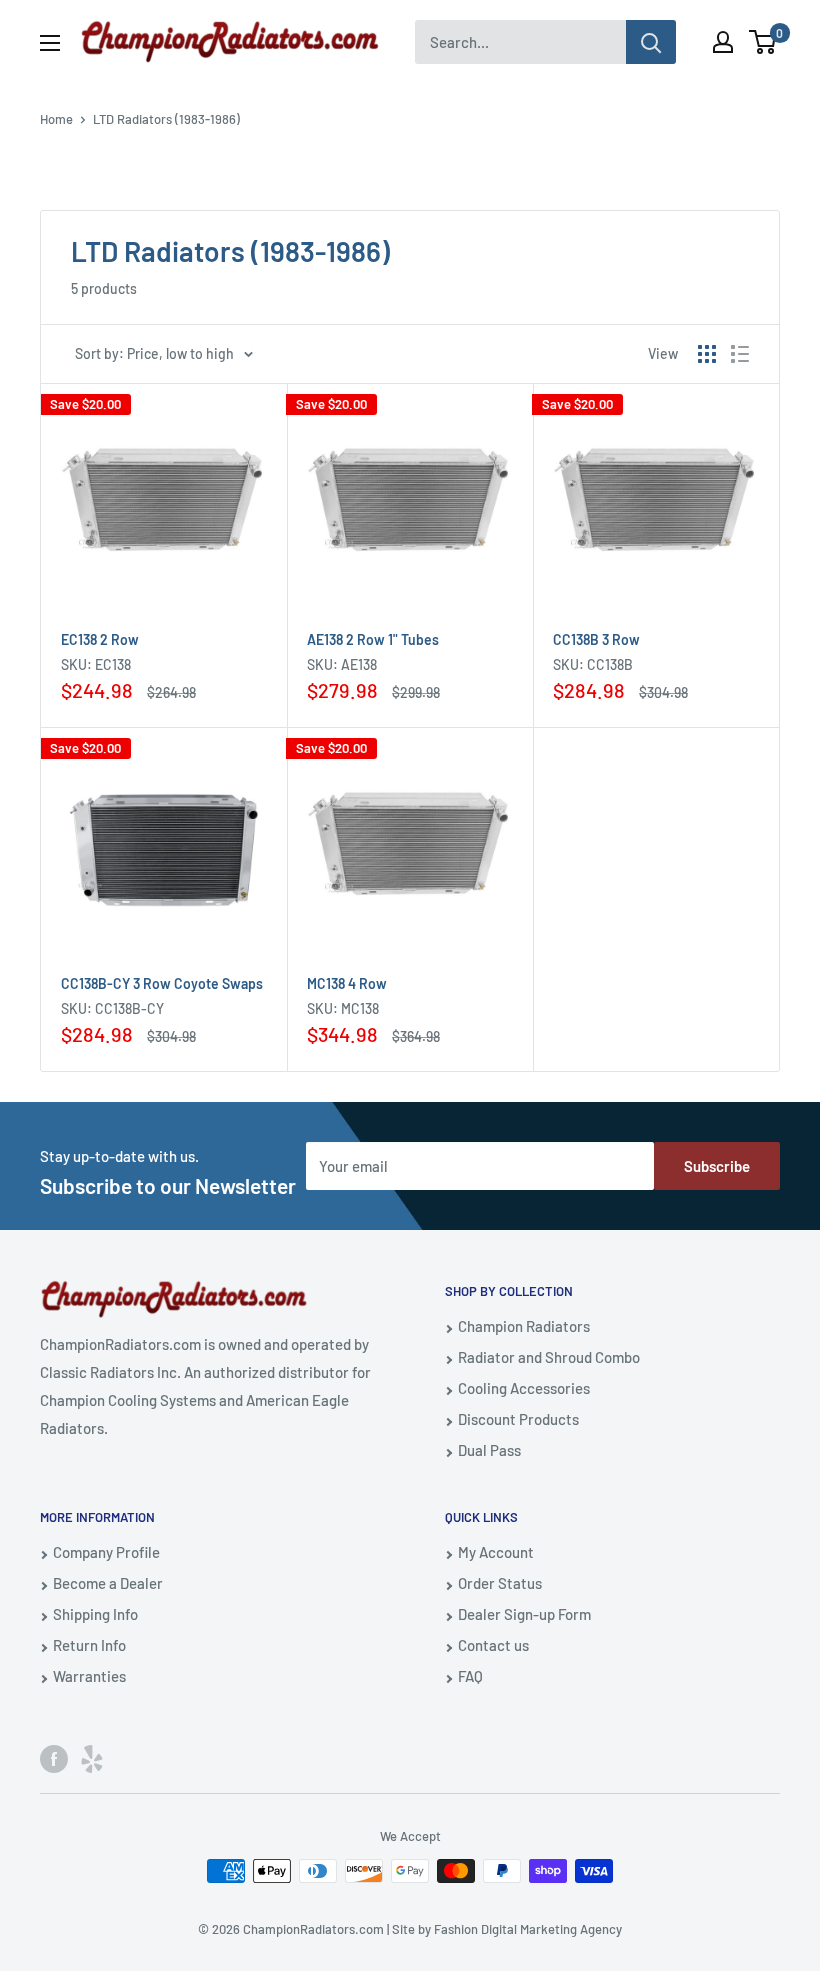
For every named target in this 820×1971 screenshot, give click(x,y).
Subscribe (717, 1166)
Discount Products (518, 1419)
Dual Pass (489, 1450)
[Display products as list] (740, 354)
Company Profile (106, 1552)
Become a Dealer (108, 1583)
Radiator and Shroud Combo (549, 1357)
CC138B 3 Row (596, 639)
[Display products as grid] (707, 354)
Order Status (500, 1583)
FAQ (470, 1676)
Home (56, 119)
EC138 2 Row (100, 639)
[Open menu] (50, 43)
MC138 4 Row (347, 983)
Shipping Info (95, 1614)
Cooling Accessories (524, 1388)
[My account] (723, 42)
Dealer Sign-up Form (524, 1614)
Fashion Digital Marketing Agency (528, 1929)
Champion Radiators (524, 1326)
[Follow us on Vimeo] (92, 1758)
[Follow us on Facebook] (54, 1758)
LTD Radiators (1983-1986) (166, 119)
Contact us (493, 1645)
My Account (496, 1552)
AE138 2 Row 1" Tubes (373, 639)
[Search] (651, 42)
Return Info (89, 1645)
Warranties (89, 1676)
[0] (763, 42)
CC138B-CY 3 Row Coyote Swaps (162, 983)
